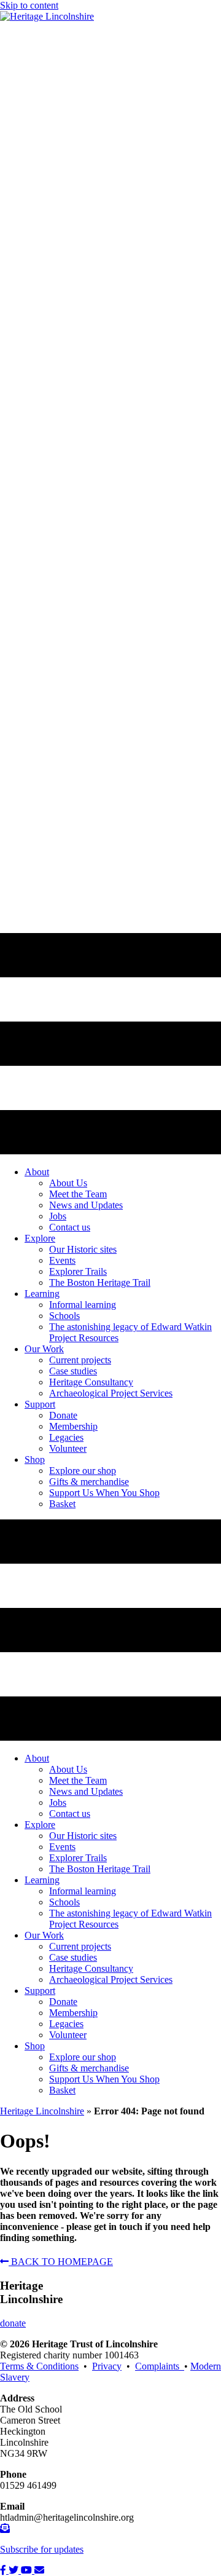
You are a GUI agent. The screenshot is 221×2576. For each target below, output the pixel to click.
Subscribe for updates (42, 2549)
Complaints (160, 2366)
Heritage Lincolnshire (42, 2111)
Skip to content (29, 5)
